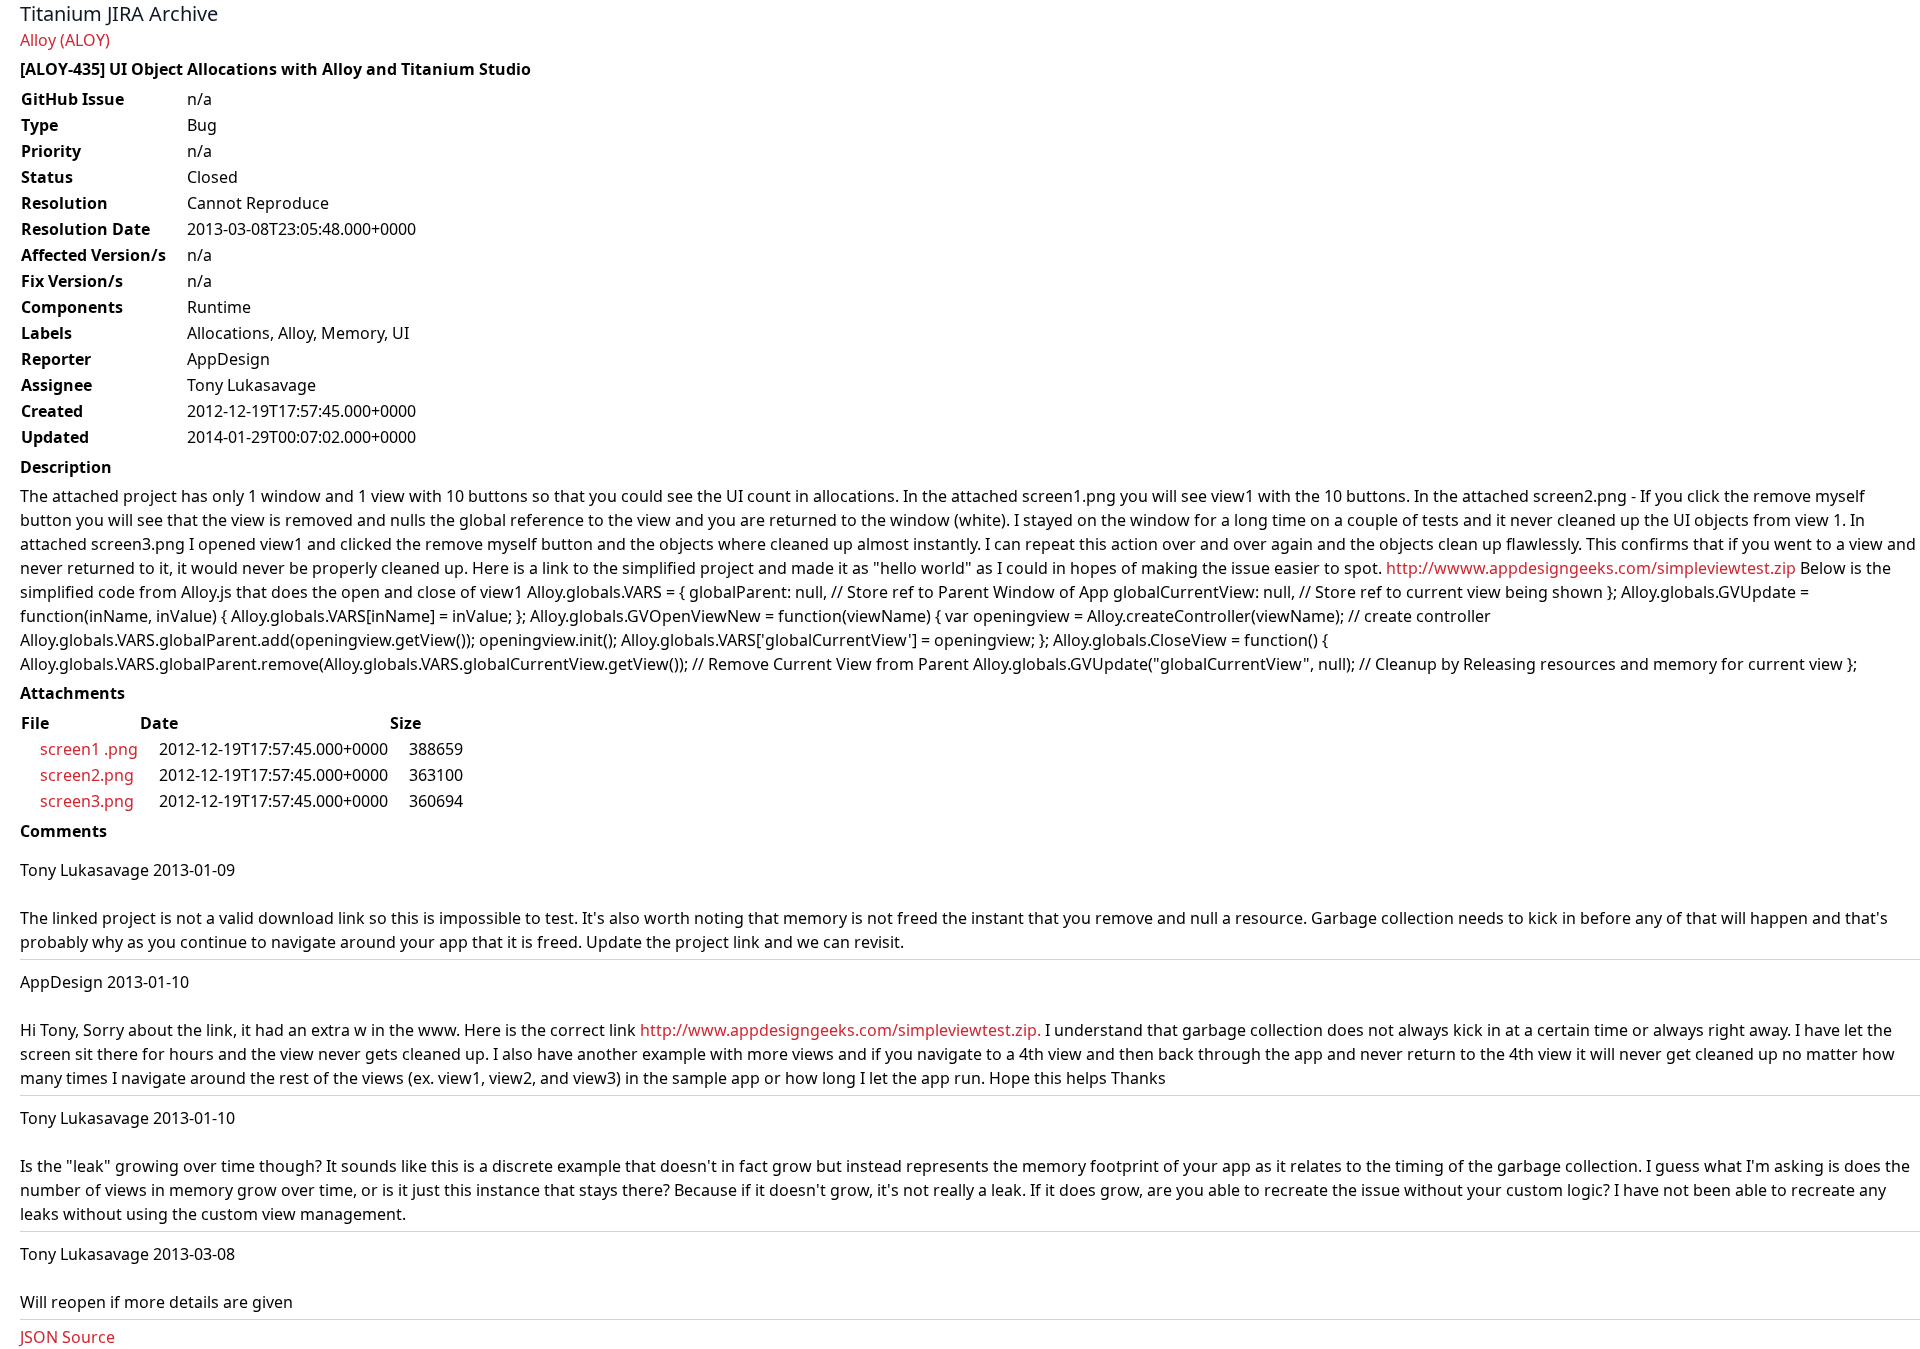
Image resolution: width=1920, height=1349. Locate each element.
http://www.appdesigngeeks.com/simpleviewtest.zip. (840, 1030)
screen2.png (87, 775)
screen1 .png (89, 749)
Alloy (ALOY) (65, 40)
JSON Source (67, 1337)
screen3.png (87, 801)
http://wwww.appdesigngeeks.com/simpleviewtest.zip (1591, 568)
